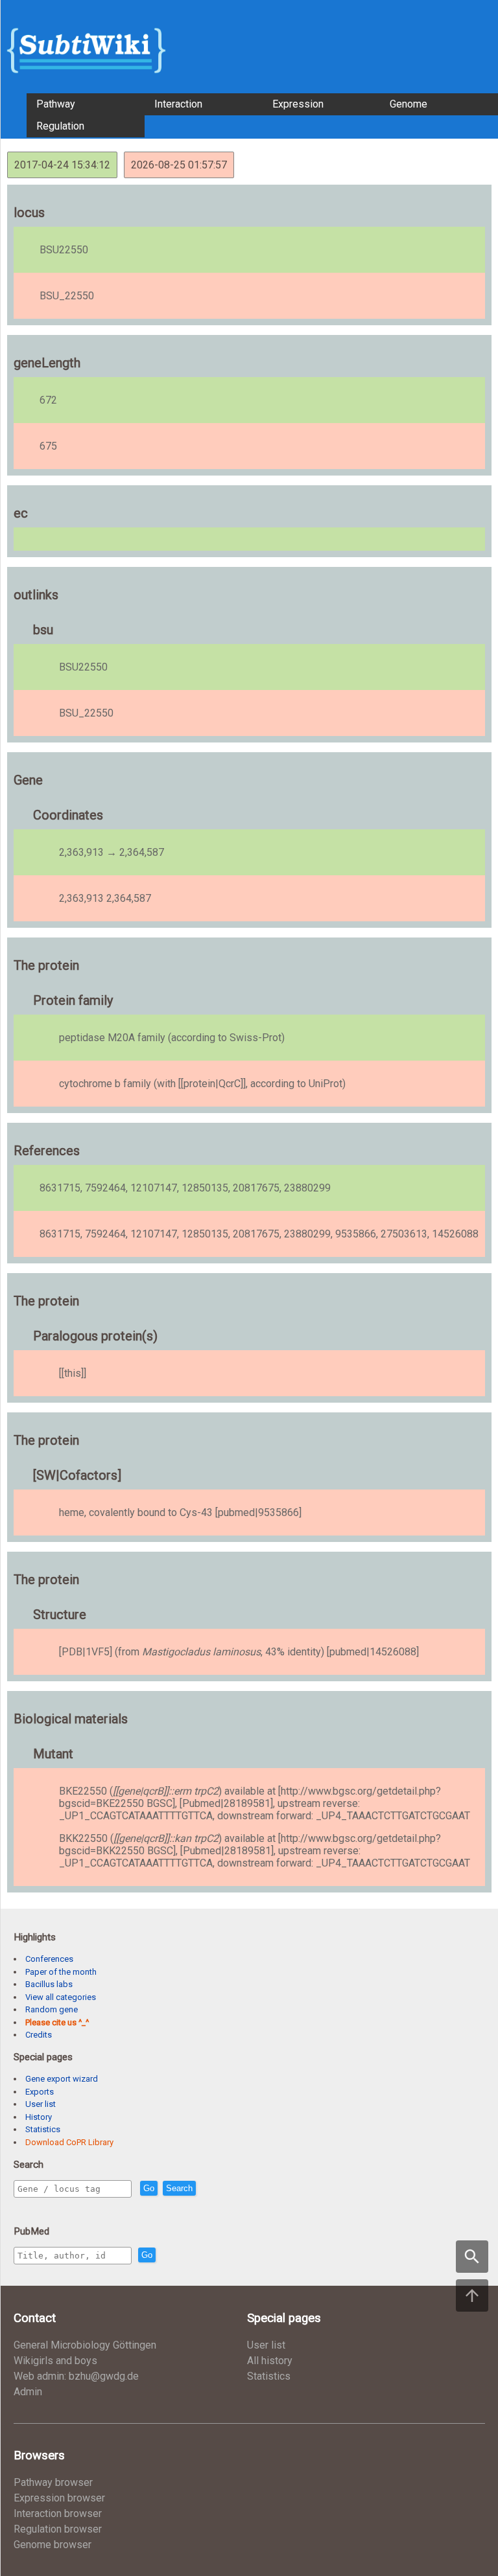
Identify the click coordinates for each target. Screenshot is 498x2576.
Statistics (43, 2129)
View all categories (61, 1997)
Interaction (178, 104)
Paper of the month (61, 1972)
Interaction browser (58, 2513)
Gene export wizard (62, 2079)
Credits (39, 2035)
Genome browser (53, 2545)
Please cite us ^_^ (57, 2022)
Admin (28, 2392)
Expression (298, 104)
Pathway (56, 104)
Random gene (52, 2009)
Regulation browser (58, 2529)
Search (179, 2188)
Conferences (49, 1959)
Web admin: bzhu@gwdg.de (76, 2376)
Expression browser (59, 2498)
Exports (40, 2092)
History (39, 2117)
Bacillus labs (49, 1984)
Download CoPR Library (69, 2142)
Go (149, 2188)
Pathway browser (53, 2482)
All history (270, 2361)
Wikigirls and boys (55, 2361)
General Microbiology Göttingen (85, 2345)
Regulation (60, 126)
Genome (409, 104)
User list (41, 2104)
